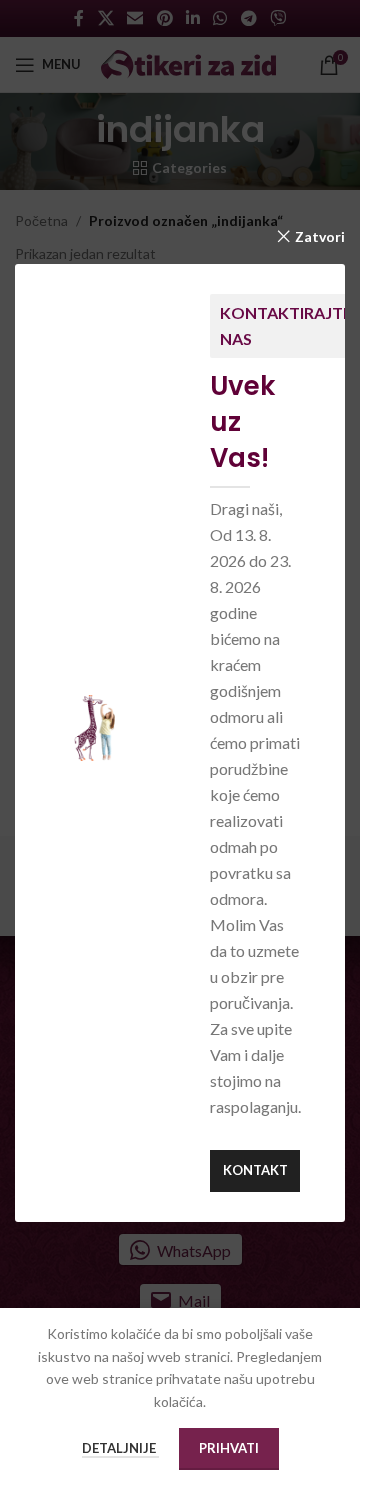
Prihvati (229, 1448)
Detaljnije (120, 1448)
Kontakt (255, 1170)
